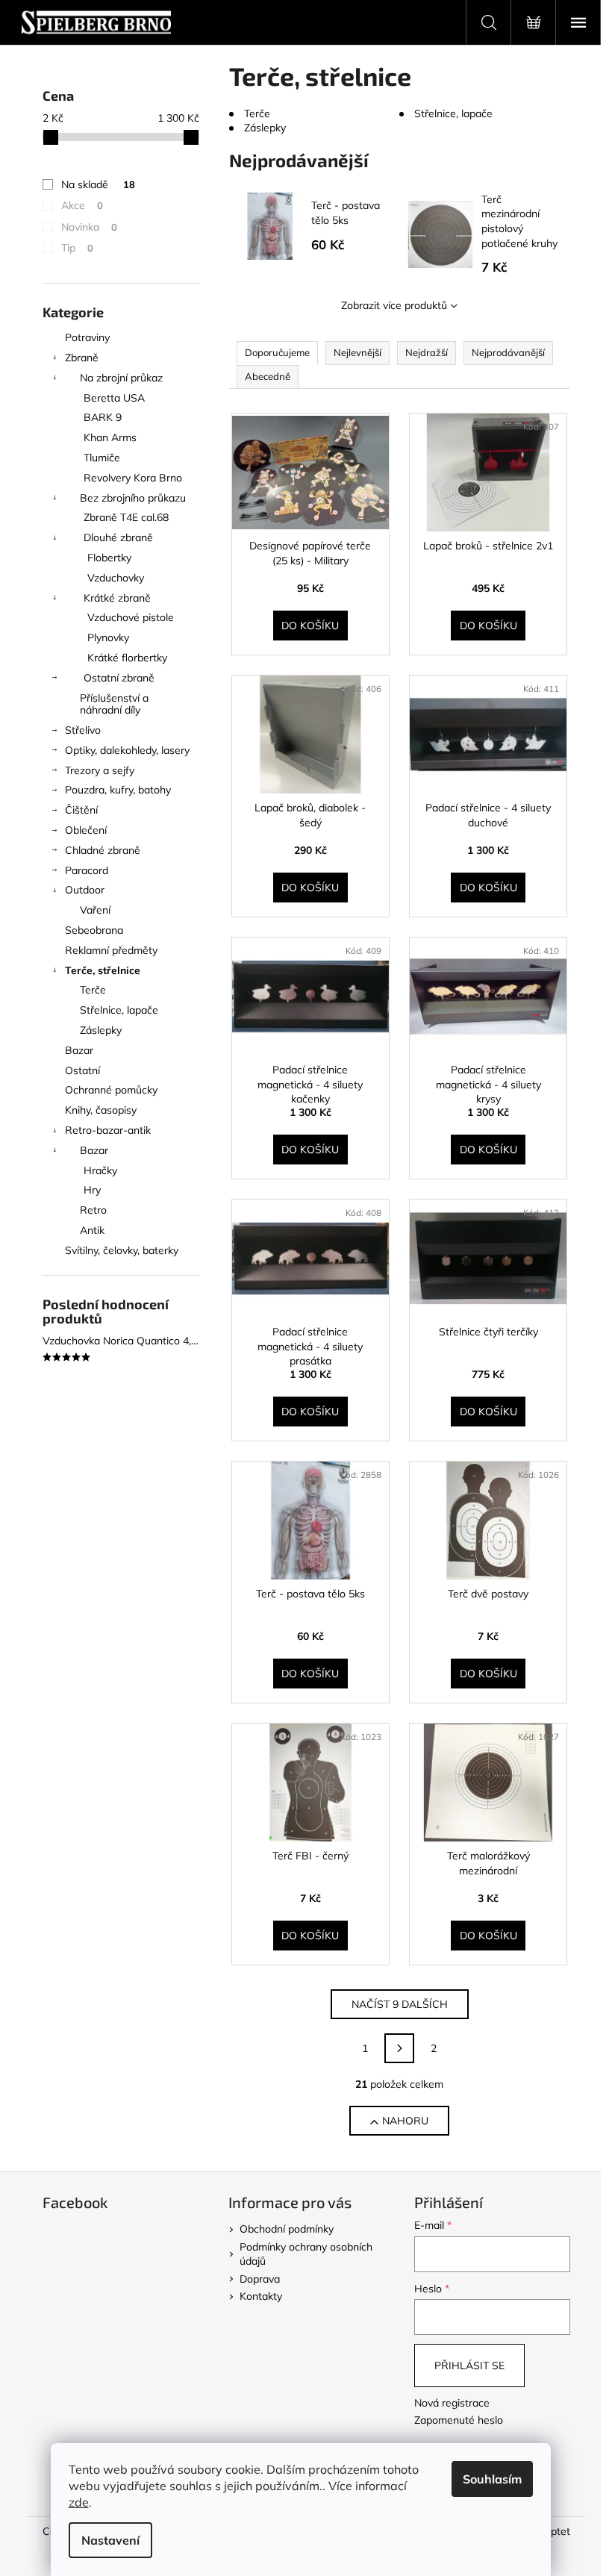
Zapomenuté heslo (459, 2420)
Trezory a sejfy (100, 770)
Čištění (81, 810)
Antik (92, 1230)
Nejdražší (427, 352)
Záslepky (101, 1030)
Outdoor (85, 890)
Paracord (87, 870)
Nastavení (110, 2540)
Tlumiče (102, 458)
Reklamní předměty (111, 950)
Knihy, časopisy (101, 1110)
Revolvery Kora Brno (133, 478)
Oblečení (86, 830)
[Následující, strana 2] (399, 2048)
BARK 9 (103, 417)
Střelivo (83, 730)
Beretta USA (114, 398)
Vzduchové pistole (131, 617)
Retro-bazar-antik (108, 1130)
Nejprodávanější (508, 352)
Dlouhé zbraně (118, 537)
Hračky (100, 1170)
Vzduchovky (116, 578)
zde (79, 2502)
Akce (82, 205)
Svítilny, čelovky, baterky (122, 1250)
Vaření (95, 910)
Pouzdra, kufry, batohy (118, 790)
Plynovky (108, 637)
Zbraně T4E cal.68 (126, 517)
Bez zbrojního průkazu (133, 498)
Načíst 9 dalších (400, 2004)
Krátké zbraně (117, 598)
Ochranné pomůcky (111, 1090)
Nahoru (405, 2121)
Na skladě (98, 184)
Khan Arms (110, 437)
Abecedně (268, 376)
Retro (93, 1210)
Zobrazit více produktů (394, 305)
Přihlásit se (469, 2366)
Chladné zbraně (103, 850)
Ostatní (82, 1070)
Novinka (89, 227)
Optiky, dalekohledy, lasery (127, 750)
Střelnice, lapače (119, 1010)
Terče (93, 990)
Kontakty (261, 2296)
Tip (77, 248)
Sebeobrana (94, 930)
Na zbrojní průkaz (121, 378)
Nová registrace (452, 2403)
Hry (92, 1190)
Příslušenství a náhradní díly (114, 704)
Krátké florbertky (127, 658)
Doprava (260, 2279)
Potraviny (87, 337)
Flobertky (109, 558)
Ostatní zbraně (119, 678)
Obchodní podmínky (287, 2229)
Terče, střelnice (103, 970)
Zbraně (82, 358)
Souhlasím (492, 2479)
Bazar (79, 1050)
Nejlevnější (357, 352)
